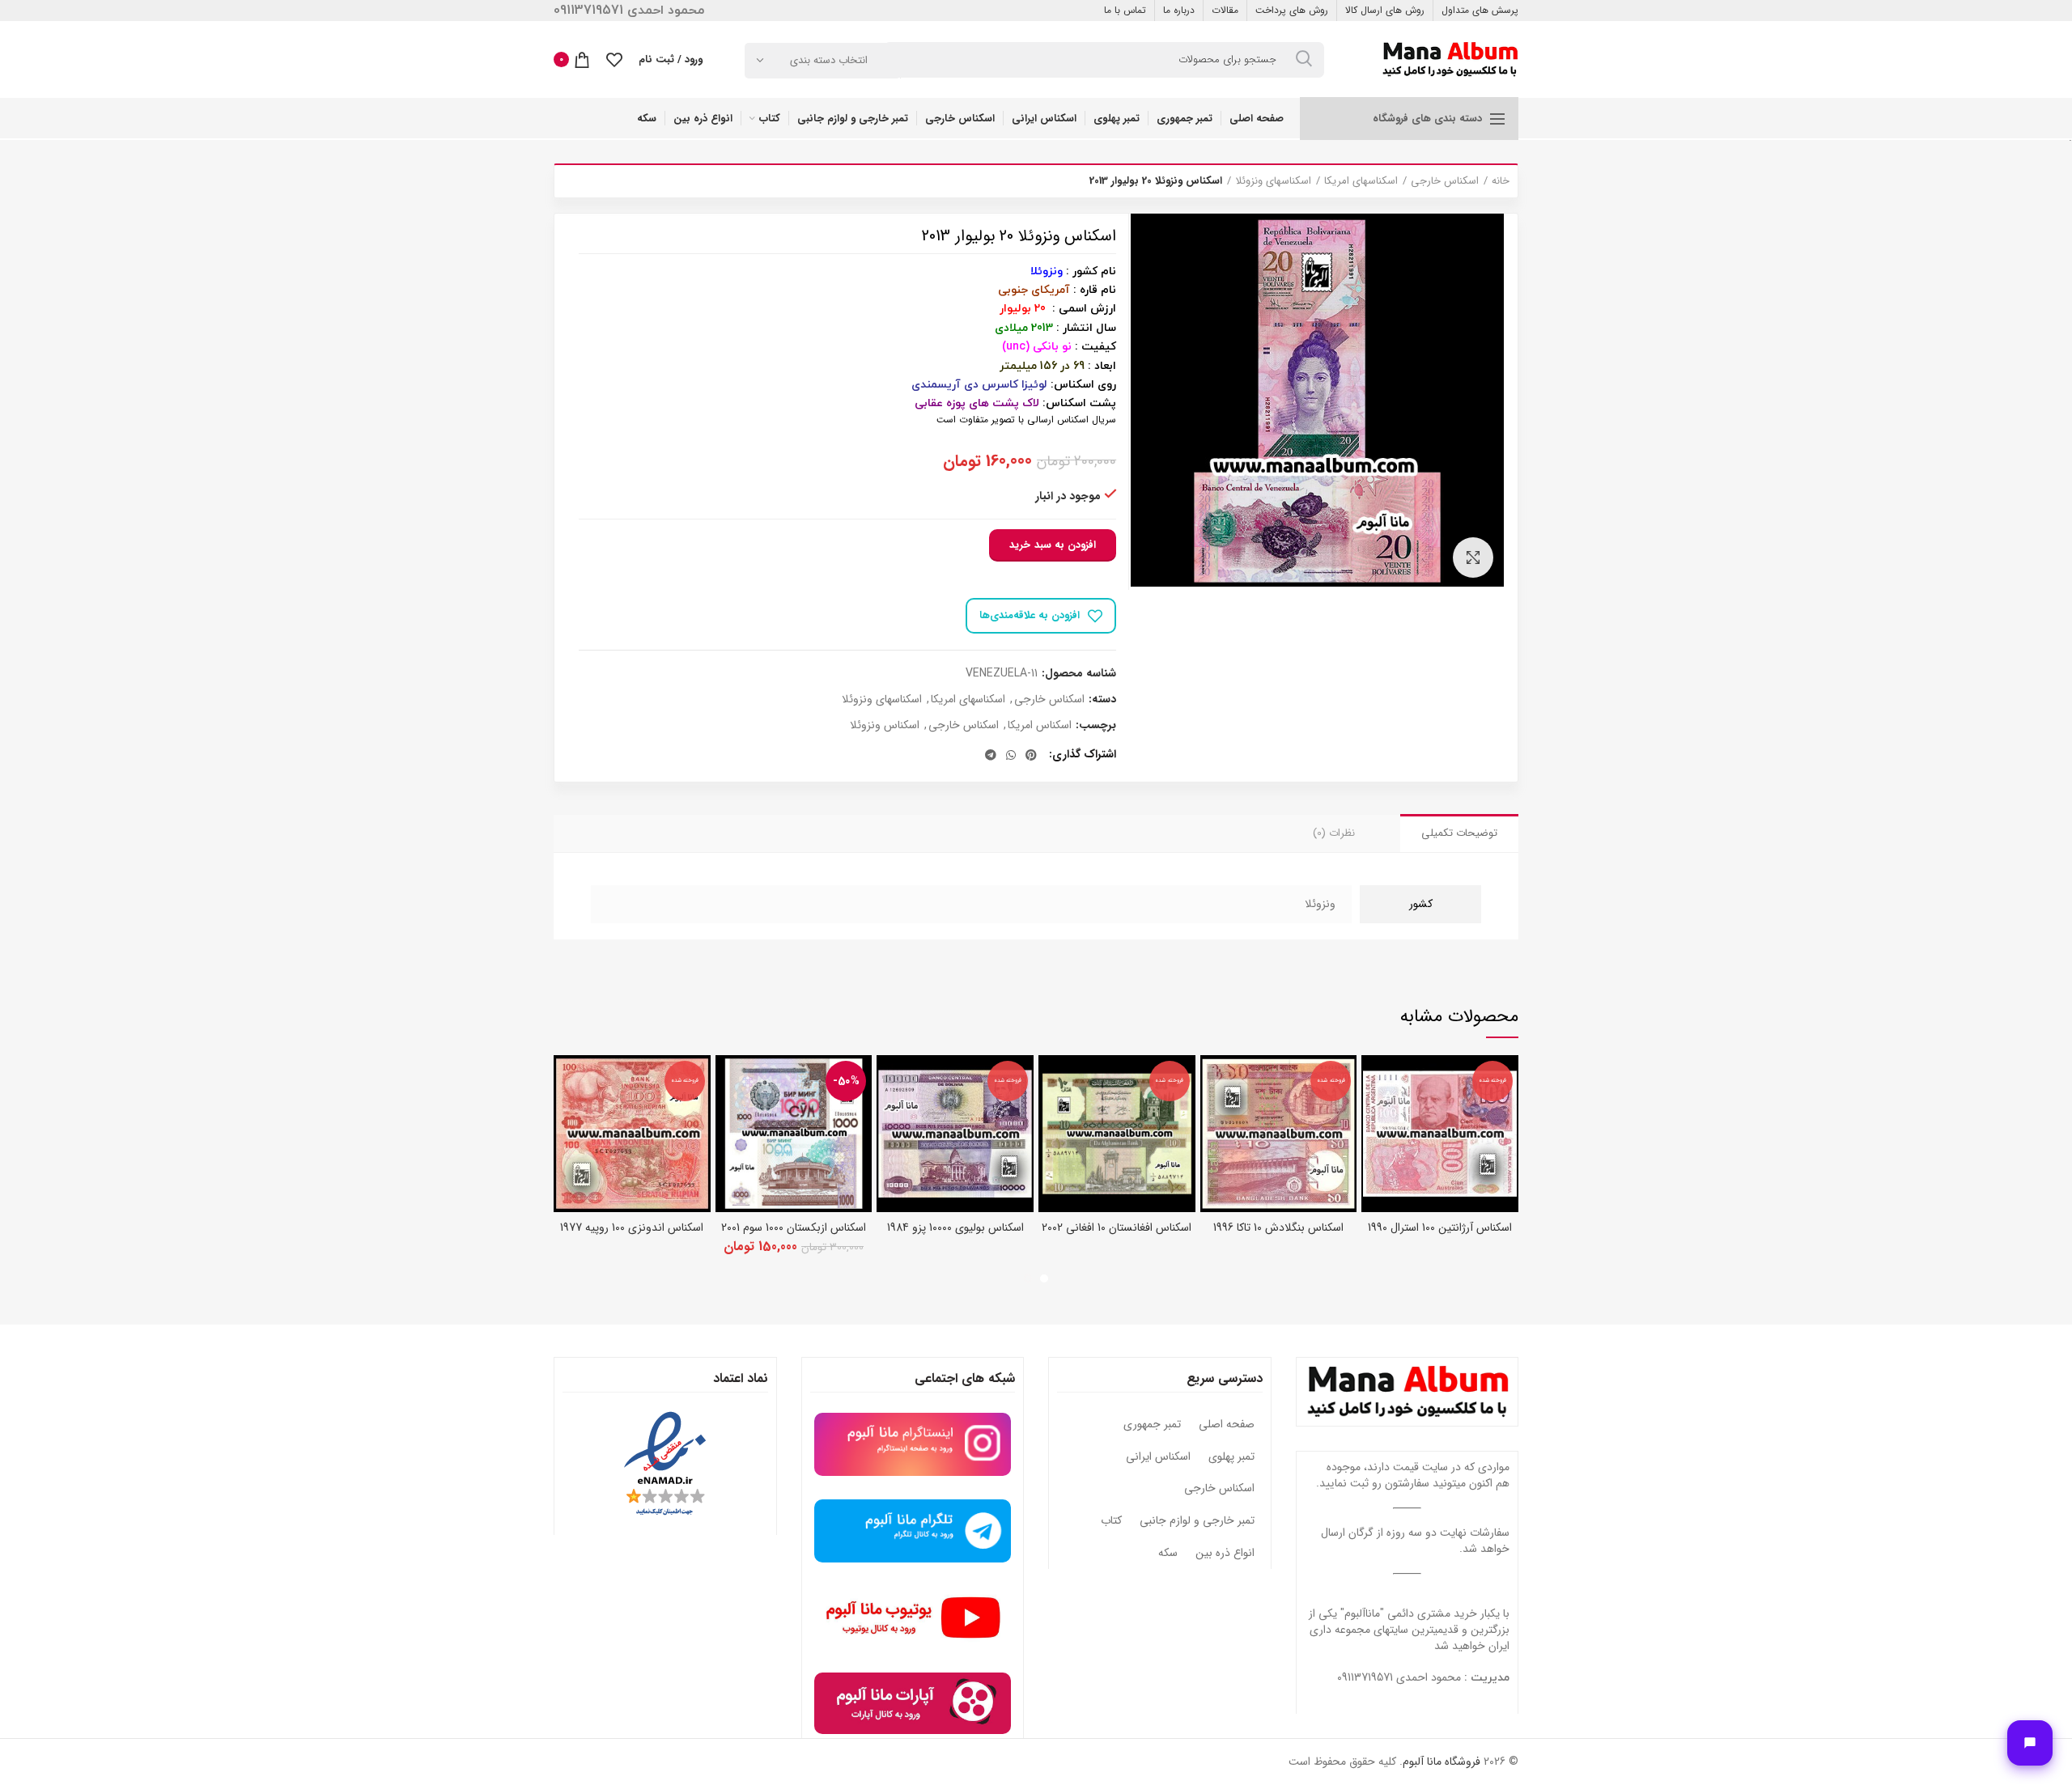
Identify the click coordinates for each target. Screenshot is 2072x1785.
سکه (1168, 1554)
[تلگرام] (991, 755)
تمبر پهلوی (1231, 1457)
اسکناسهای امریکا (1361, 181)
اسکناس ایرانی (1158, 1457)
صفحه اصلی (1227, 1425)
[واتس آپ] (1011, 755)
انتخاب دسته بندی (829, 60)
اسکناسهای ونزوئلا (1273, 181)
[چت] (2030, 1743)
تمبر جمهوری (1152, 1425)
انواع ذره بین (1225, 1554)
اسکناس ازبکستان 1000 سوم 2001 (794, 1227)
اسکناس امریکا (1040, 725)
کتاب (1111, 1521)
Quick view (1374, 1081)
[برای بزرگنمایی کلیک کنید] (1473, 558)
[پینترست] (1031, 755)
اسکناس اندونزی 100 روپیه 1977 (632, 1227)
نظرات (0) (1334, 833)
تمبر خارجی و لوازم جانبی (1197, 1521)
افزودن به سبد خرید (1053, 545)
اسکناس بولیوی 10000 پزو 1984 (955, 1227)
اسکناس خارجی (1445, 181)
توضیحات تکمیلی (1459, 833)
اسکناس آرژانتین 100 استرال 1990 (1440, 1227)
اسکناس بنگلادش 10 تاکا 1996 (1278, 1227)
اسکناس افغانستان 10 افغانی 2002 (1117, 1227)
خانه (1501, 181)
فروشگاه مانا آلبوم (1441, 1762)
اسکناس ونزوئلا (885, 725)
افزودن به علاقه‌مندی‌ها (1030, 615)
